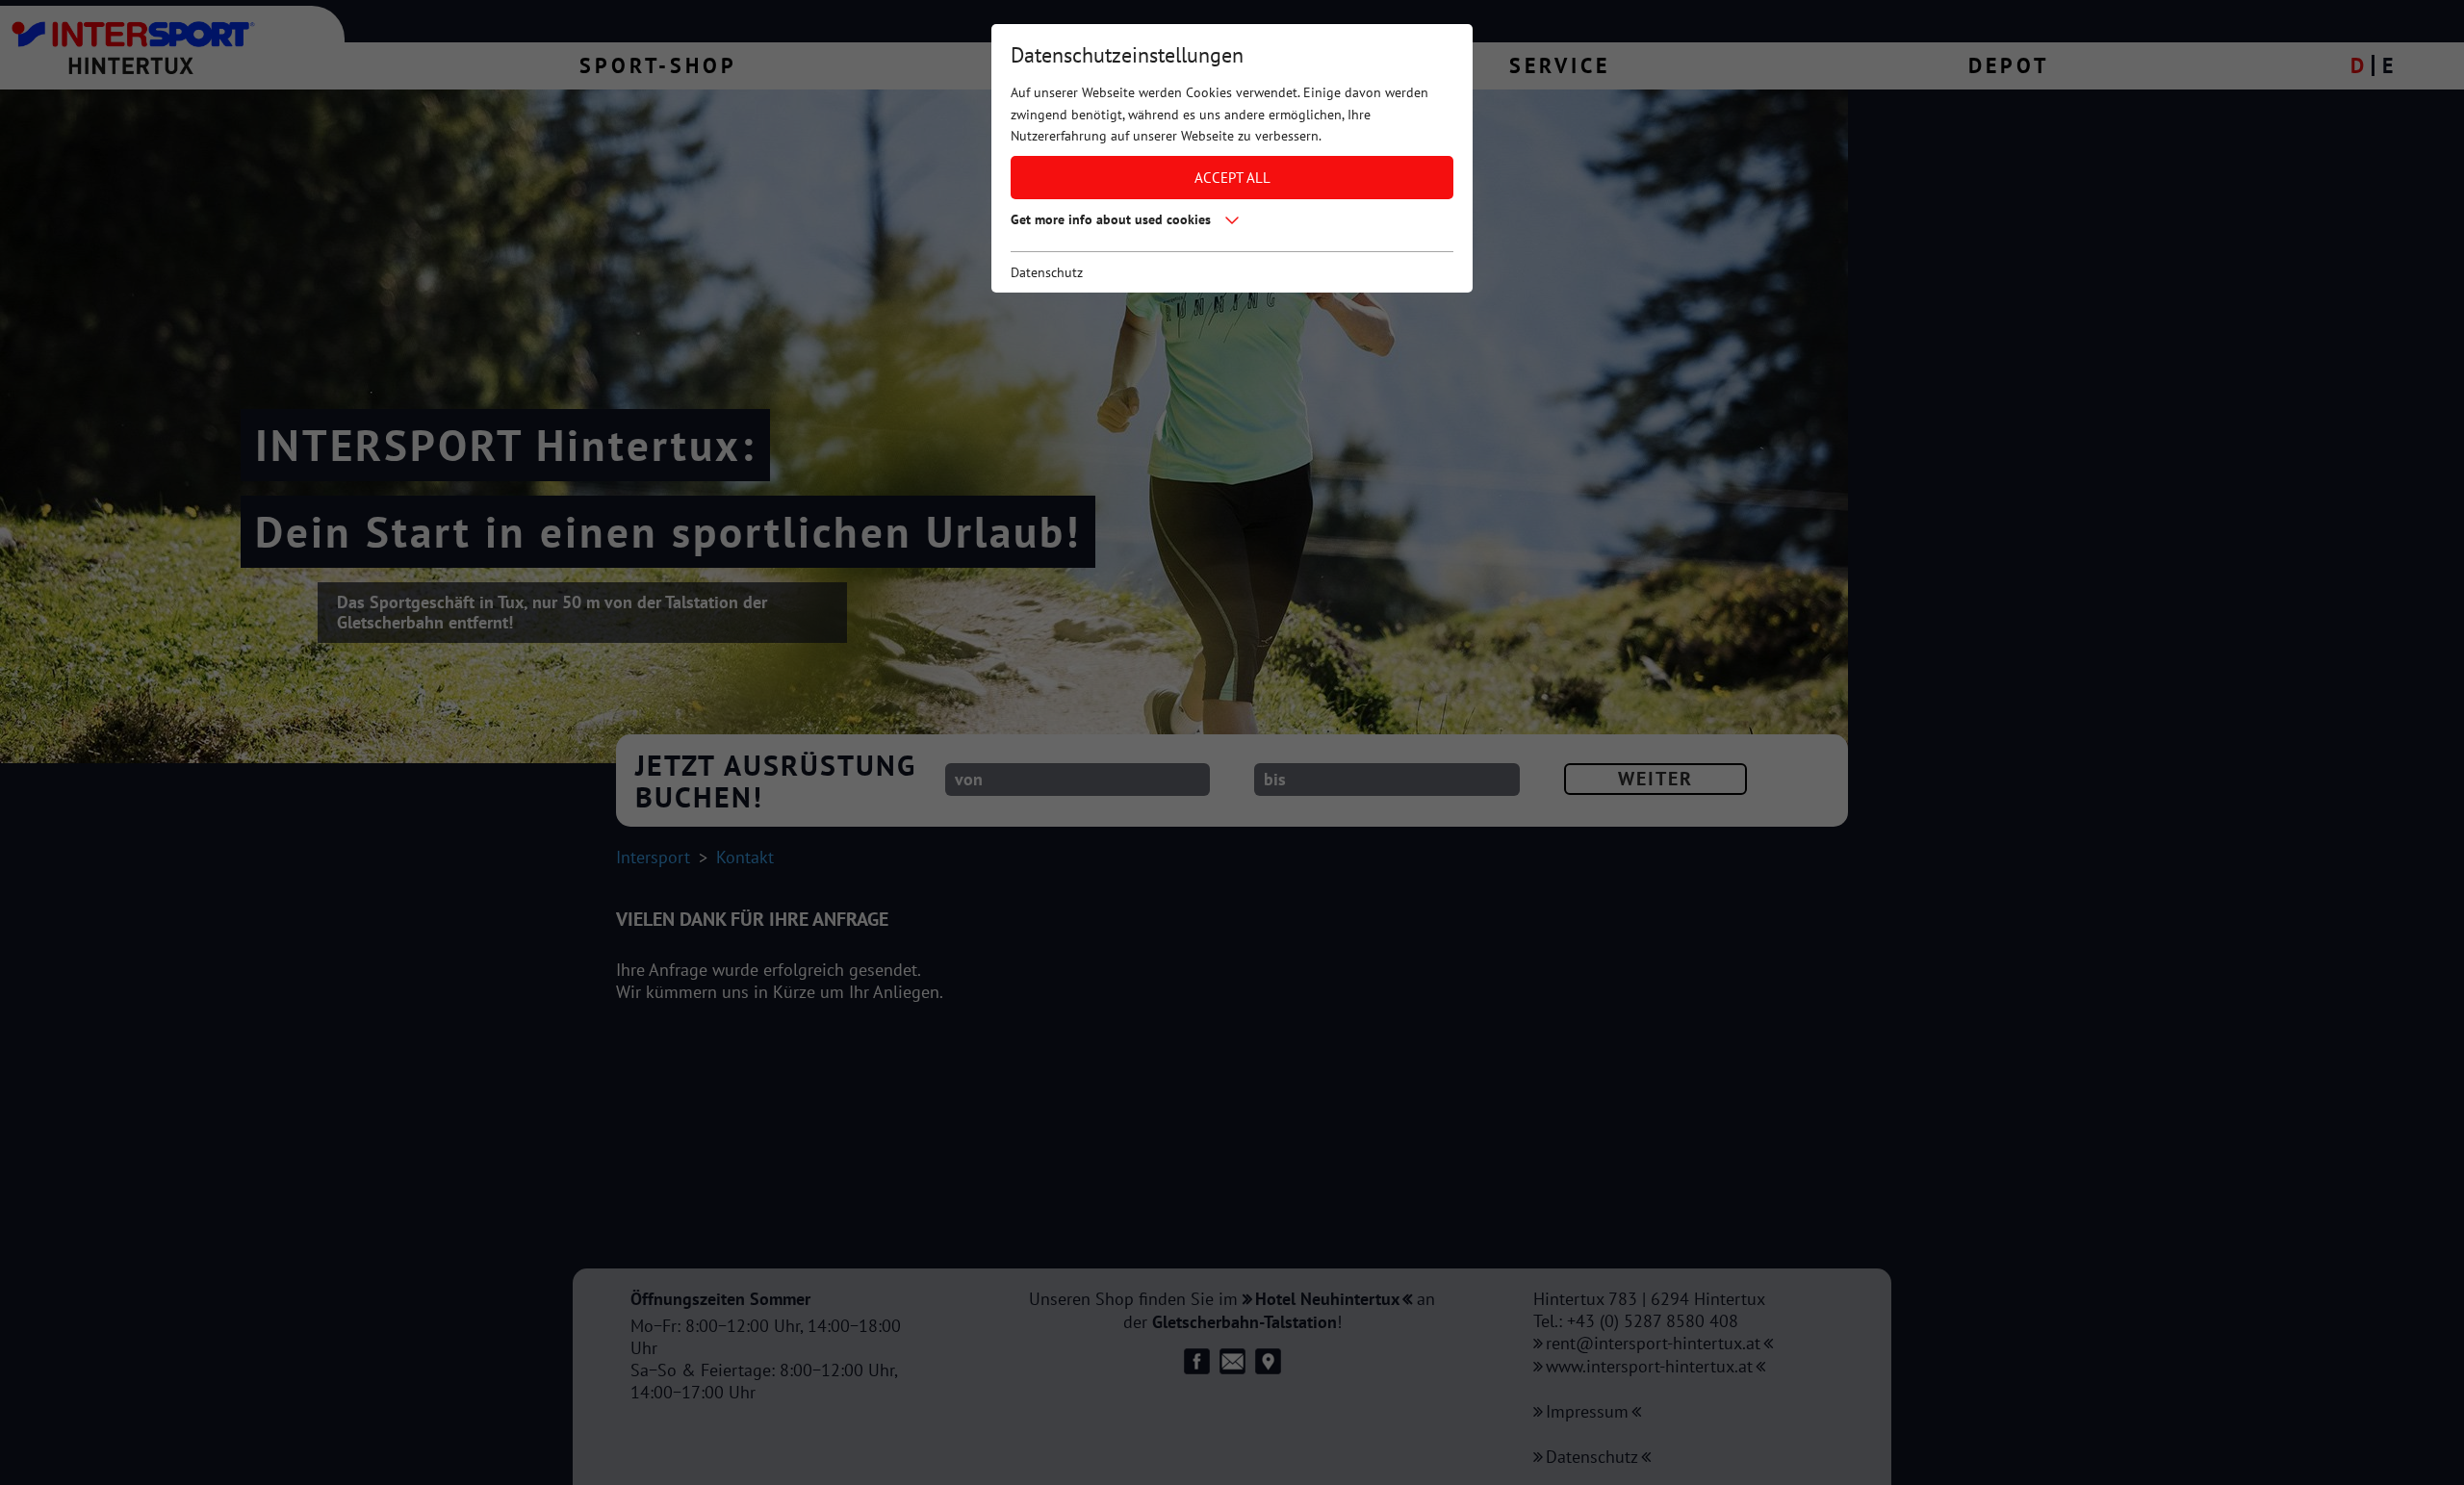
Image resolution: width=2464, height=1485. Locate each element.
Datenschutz (1047, 272)
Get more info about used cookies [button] (1111, 219)
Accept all (1232, 177)
